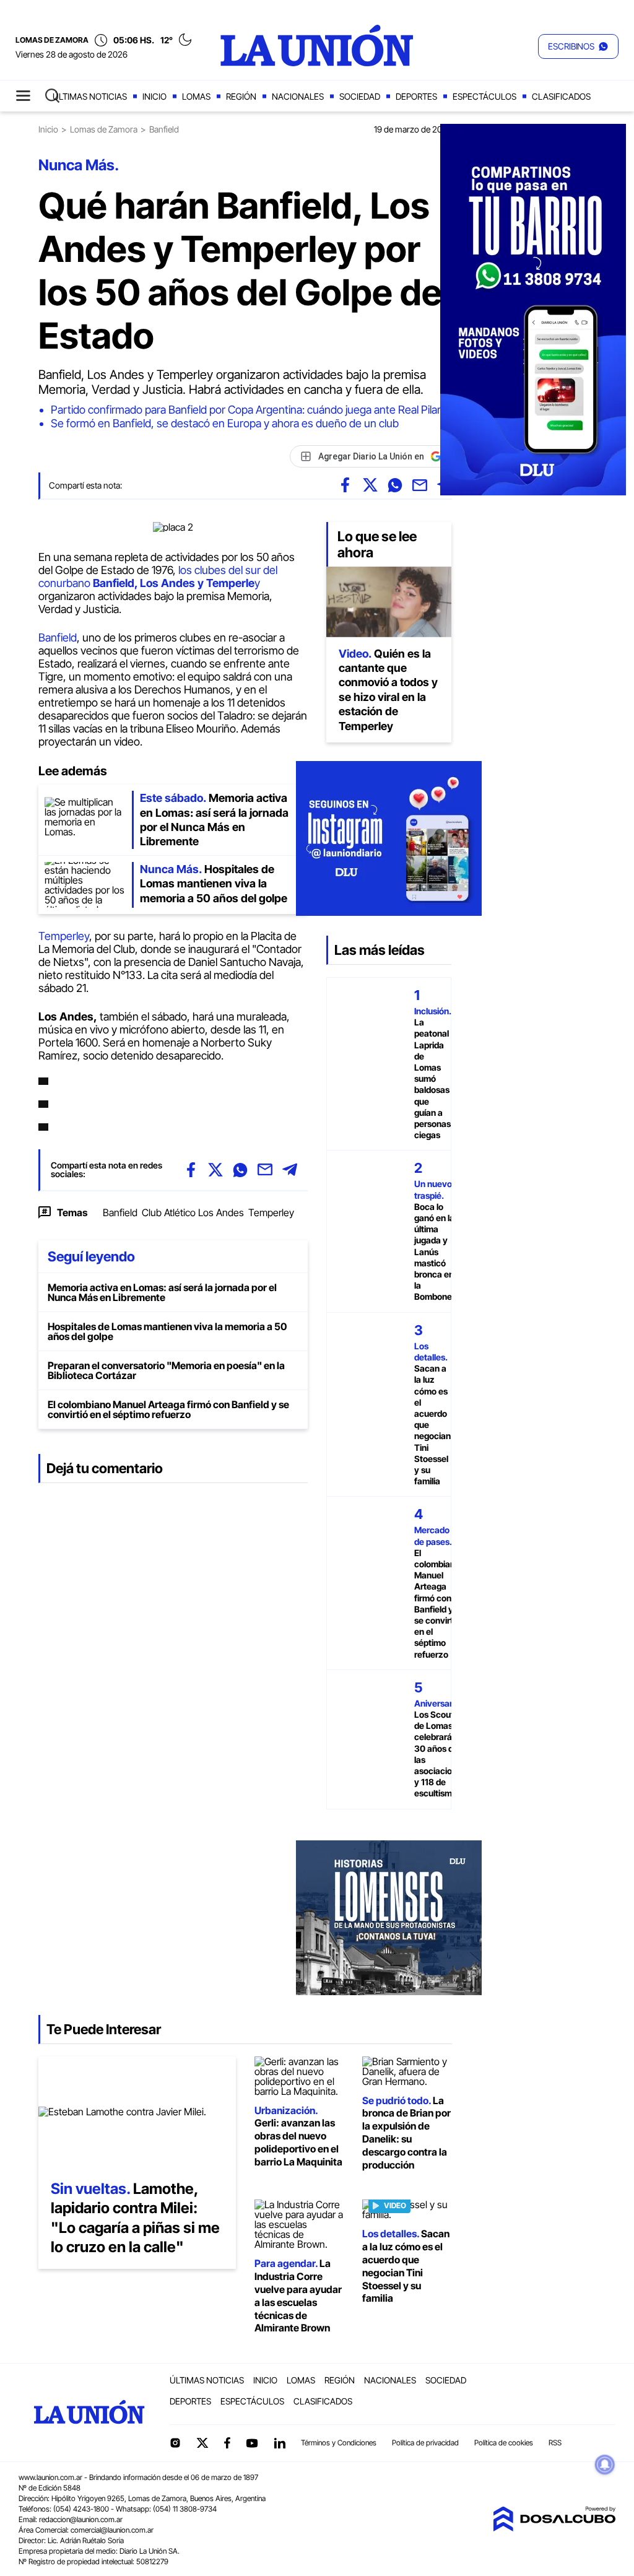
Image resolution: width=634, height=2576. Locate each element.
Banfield (58, 637)
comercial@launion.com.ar (112, 2530)
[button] (578, 46)
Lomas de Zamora (104, 129)
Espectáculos (484, 96)
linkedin (279, 2443)
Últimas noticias (90, 96)
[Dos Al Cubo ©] (554, 2528)
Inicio (154, 96)
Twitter (202, 2443)
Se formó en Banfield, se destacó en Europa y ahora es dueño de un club (225, 423)
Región (241, 96)
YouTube (252, 2443)
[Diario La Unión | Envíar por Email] (420, 485)
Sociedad (360, 96)
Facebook (227, 2443)
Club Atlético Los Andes (193, 1212)
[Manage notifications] (605, 2465)
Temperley (64, 936)
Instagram (175, 2443)
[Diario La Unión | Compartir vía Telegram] (290, 1170)
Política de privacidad (425, 2443)
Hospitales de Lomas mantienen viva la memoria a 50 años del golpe (167, 1331)
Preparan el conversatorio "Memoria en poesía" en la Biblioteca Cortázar (166, 1370)
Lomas (196, 96)
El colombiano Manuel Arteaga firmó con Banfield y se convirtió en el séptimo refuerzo (168, 1409)
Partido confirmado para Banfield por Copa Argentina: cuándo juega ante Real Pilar (246, 410)
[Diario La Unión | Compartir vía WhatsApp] (395, 485)
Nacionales (298, 96)
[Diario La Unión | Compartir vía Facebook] (345, 485)
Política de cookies (504, 2443)
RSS (555, 2443)
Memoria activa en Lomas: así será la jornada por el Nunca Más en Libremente (162, 1292)
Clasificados (561, 96)
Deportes (416, 96)
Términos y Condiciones (339, 2443)
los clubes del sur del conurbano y (158, 577)
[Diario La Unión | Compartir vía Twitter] (370, 485)
